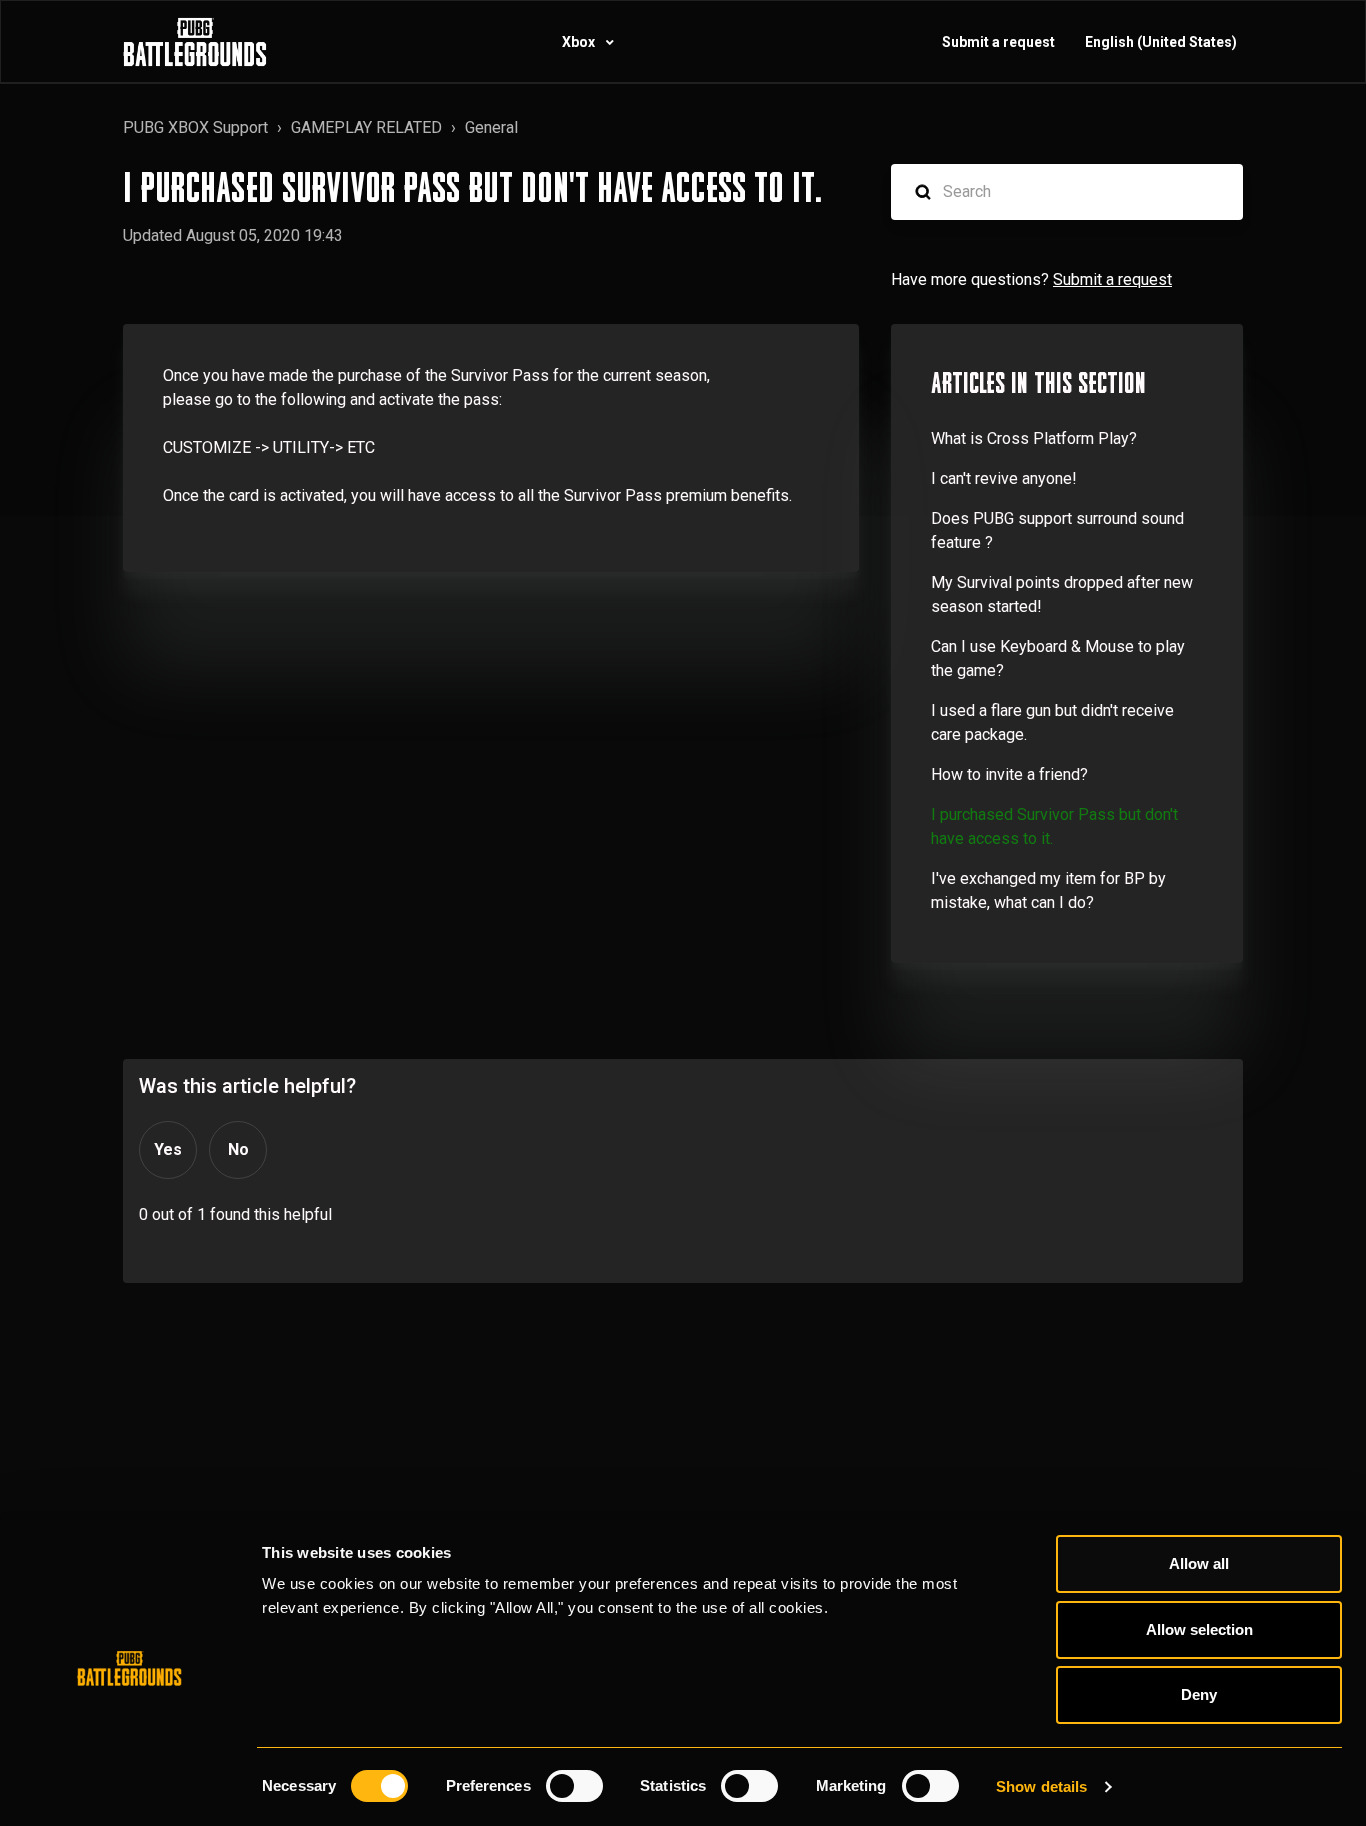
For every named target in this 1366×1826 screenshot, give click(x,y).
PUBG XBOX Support (195, 127)
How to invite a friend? (1009, 774)
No (238, 1149)
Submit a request (998, 42)
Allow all (1199, 1563)
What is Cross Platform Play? (1034, 438)
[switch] (574, 1786)
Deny (1199, 1694)
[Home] (195, 42)
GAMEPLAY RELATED (366, 127)
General (491, 127)
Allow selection (1199, 1629)
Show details (1041, 1786)
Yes (168, 1149)
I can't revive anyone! (1004, 478)
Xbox (580, 42)
